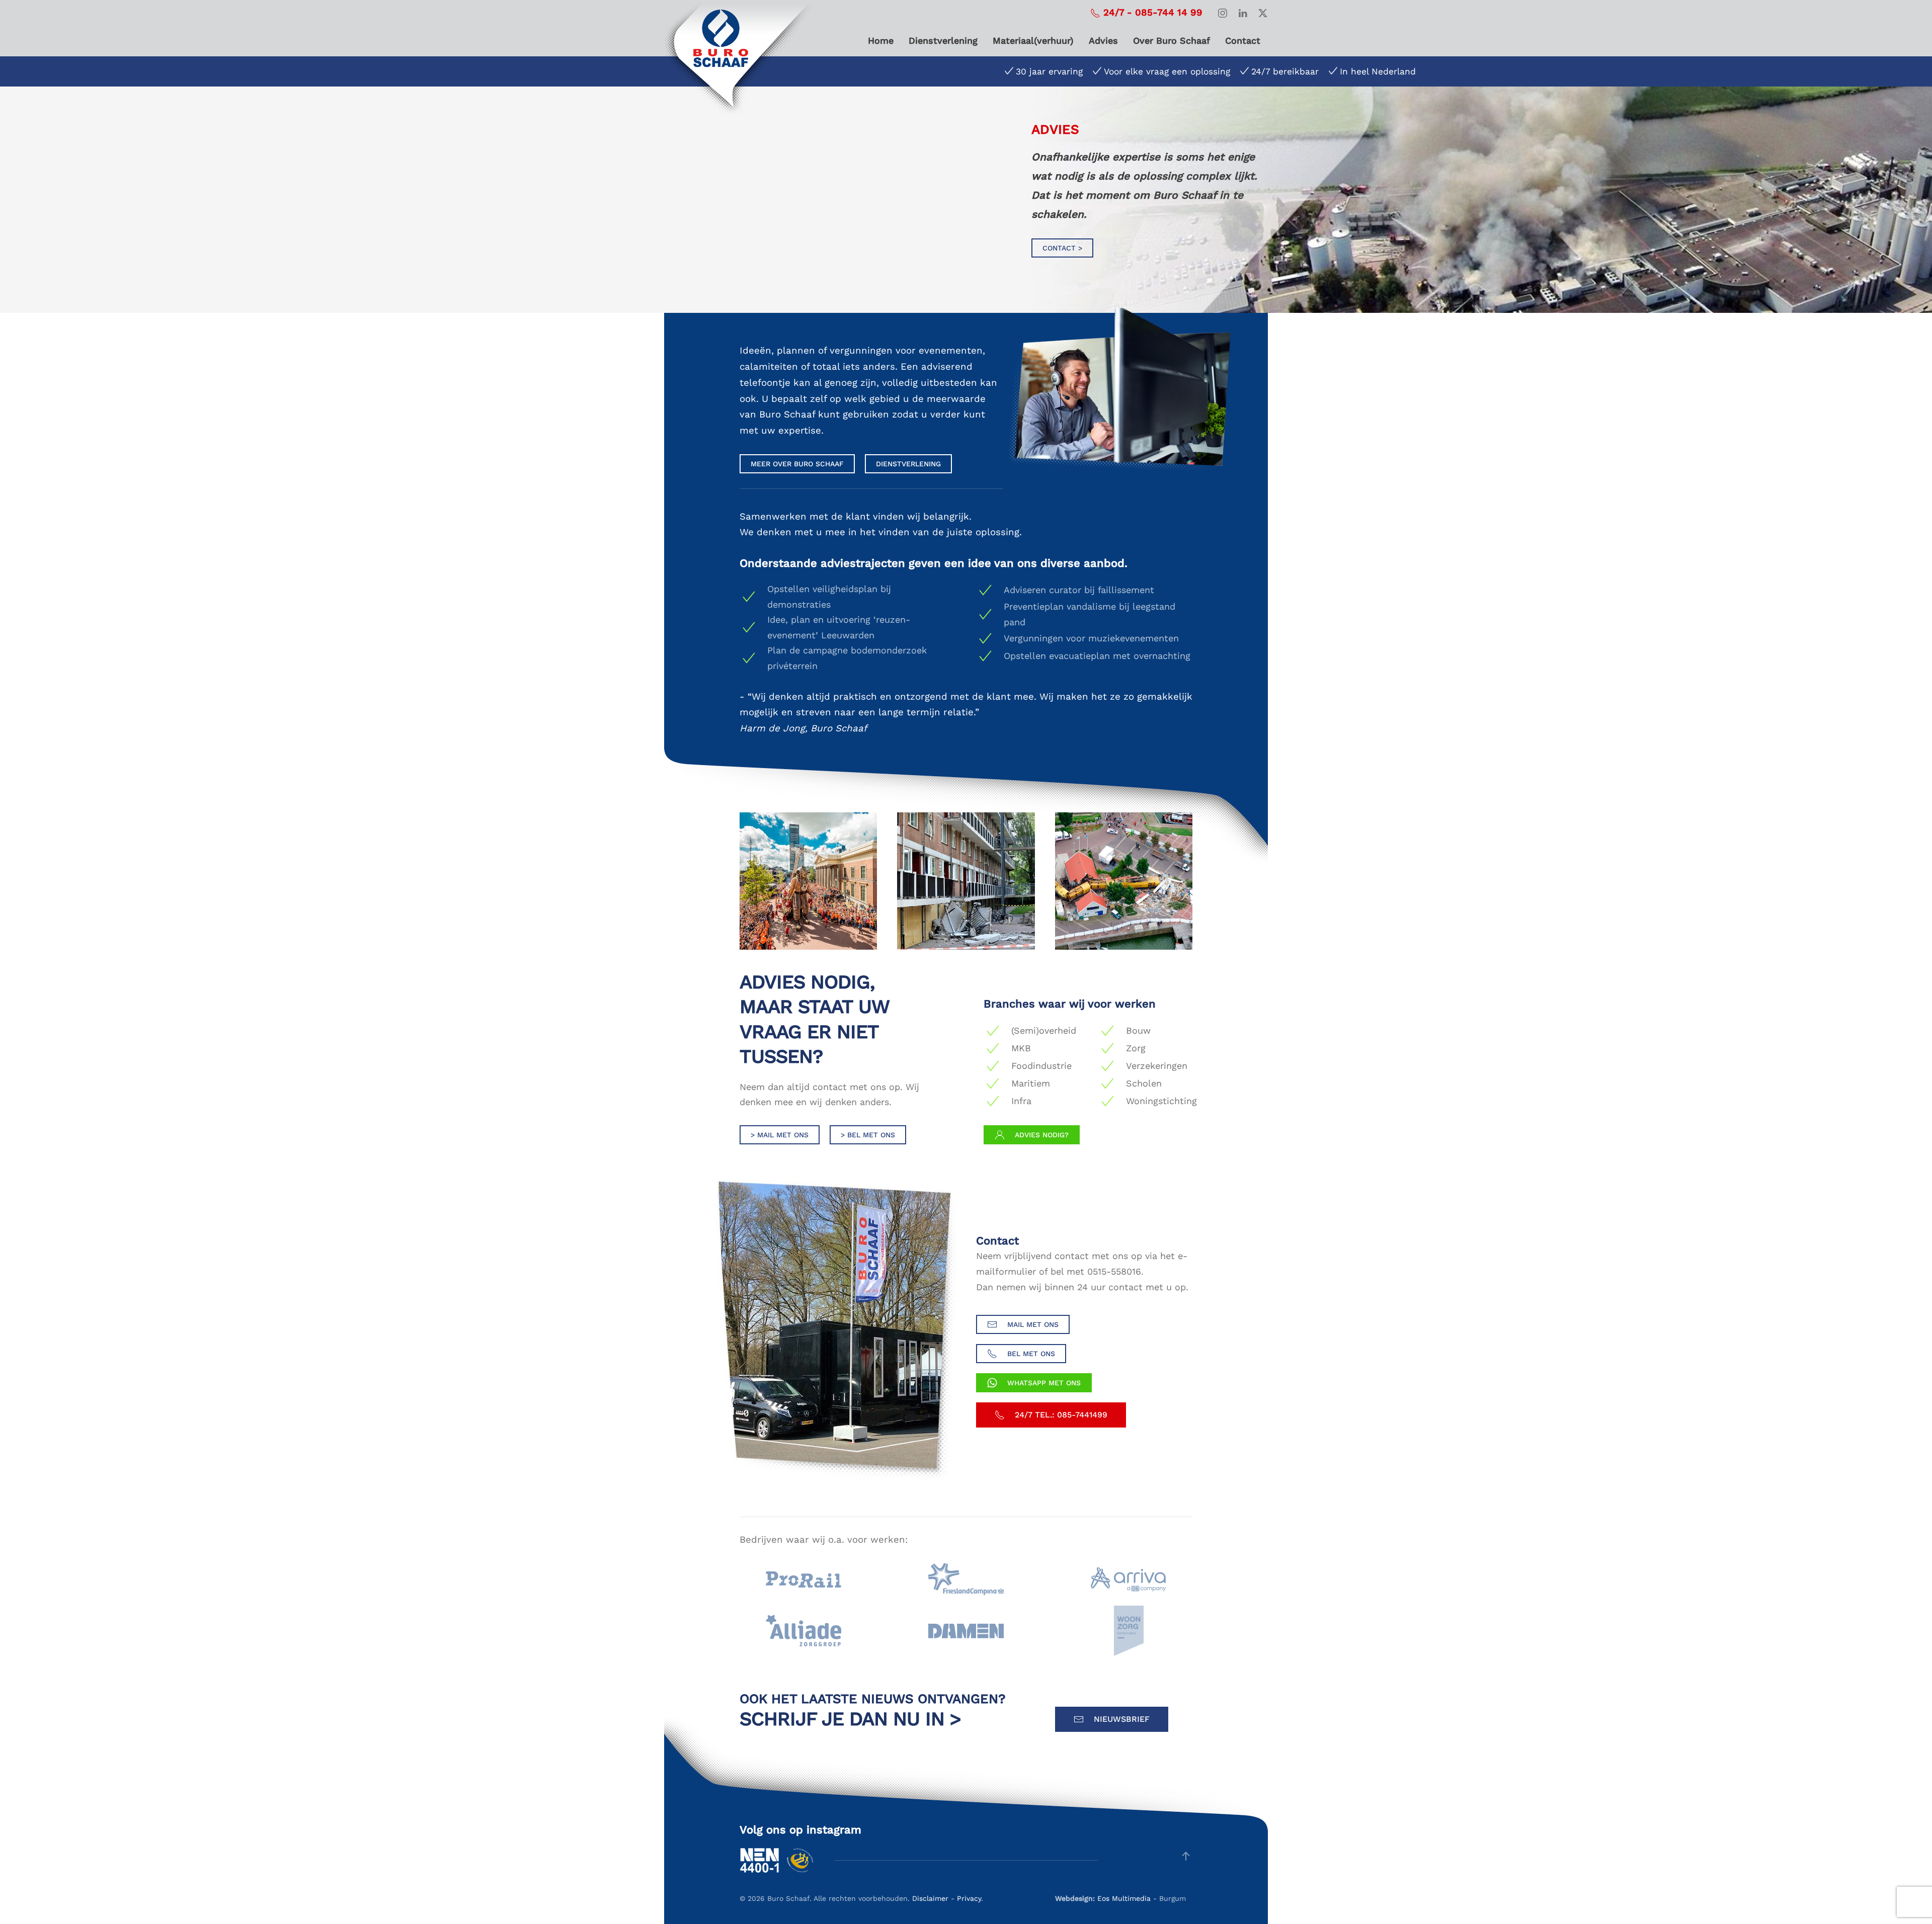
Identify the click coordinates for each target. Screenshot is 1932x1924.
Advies (1103, 40)
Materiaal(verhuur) (1033, 40)
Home (881, 40)
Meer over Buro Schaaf (797, 464)
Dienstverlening (943, 40)
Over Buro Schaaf (1172, 40)
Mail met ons (1033, 1324)
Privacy (969, 1898)
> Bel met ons (868, 1135)
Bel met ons (1031, 1354)
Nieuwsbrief (1122, 1719)
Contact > (1062, 248)
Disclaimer (930, 1898)
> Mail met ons (780, 1135)
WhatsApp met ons (1044, 1383)
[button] (1186, 1856)
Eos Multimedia (1124, 1898)
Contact (1243, 40)
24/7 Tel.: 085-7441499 (1061, 1415)
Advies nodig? (1042, 1135)
